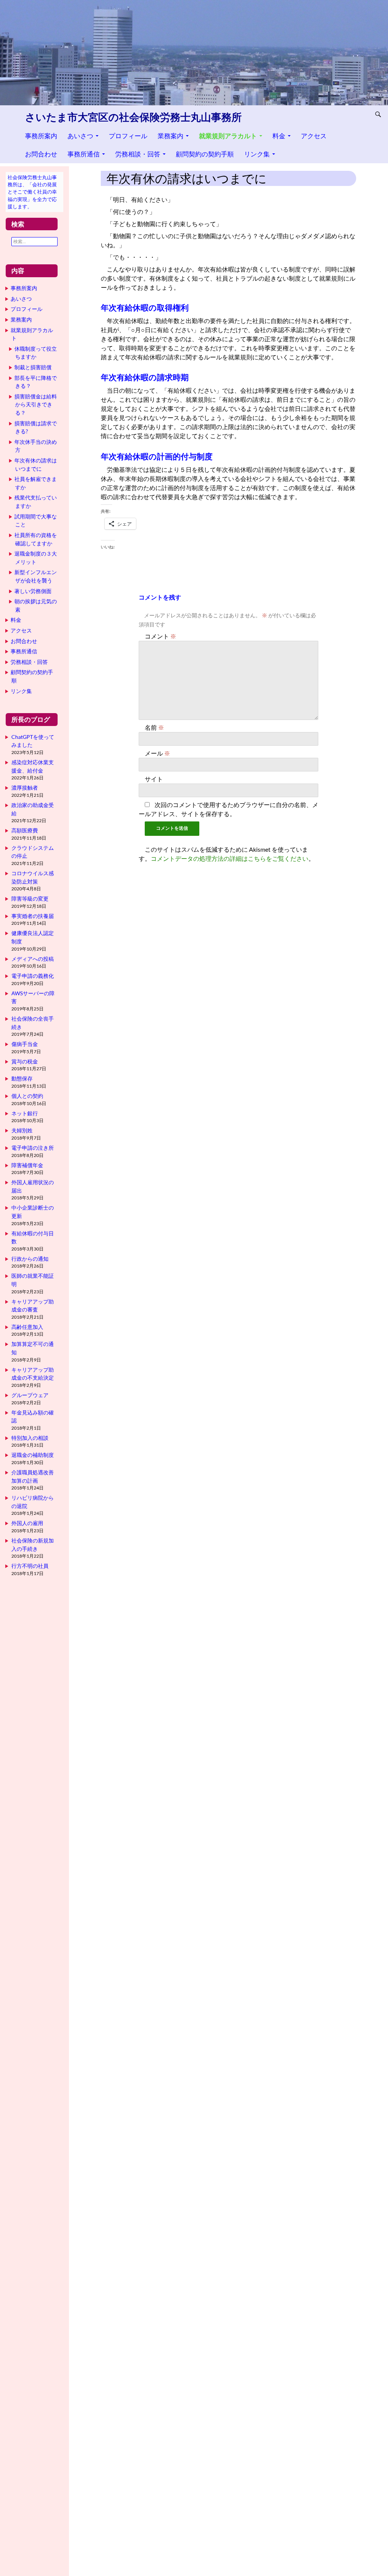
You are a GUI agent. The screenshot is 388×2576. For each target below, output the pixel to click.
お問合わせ (41, 154)
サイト (154, 779)
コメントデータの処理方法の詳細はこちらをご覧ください (230, 858)
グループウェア (30, 1395)
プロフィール (128, 136)
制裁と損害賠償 (33, 367)
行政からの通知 (30, 1259)
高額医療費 (25, 830)
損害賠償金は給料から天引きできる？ (36, 404)
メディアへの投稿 (33, 959)
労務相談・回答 (138, 154)
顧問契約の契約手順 (205, 154)
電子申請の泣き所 (33, 1148)
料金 (279, 136)
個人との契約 (27, 1096)
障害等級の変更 (30, 898)
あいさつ (80, 136)
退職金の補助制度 (33, 1455)
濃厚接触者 (25, 788)
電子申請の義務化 (33, 976)
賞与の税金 (25, 1061)
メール (157, 753)
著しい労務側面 (33, 591)
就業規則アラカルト (228, 136)
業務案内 (171, 136)
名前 (154, 727)
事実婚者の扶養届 (33, 916)
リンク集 (257, 154)
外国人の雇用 (27, 1523)
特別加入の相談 (30, 1438)
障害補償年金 (27, 1165)
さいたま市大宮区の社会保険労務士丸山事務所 (133, 117)
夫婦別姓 (22, 1130)
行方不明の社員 (30, 1566)
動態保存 (22, 1078)
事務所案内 (41, 136)
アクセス (314, 136)
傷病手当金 (25, 1044)
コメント (160, 636)
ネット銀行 (25, 1113)
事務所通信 (84, 154)
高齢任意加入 (27, 1327)
